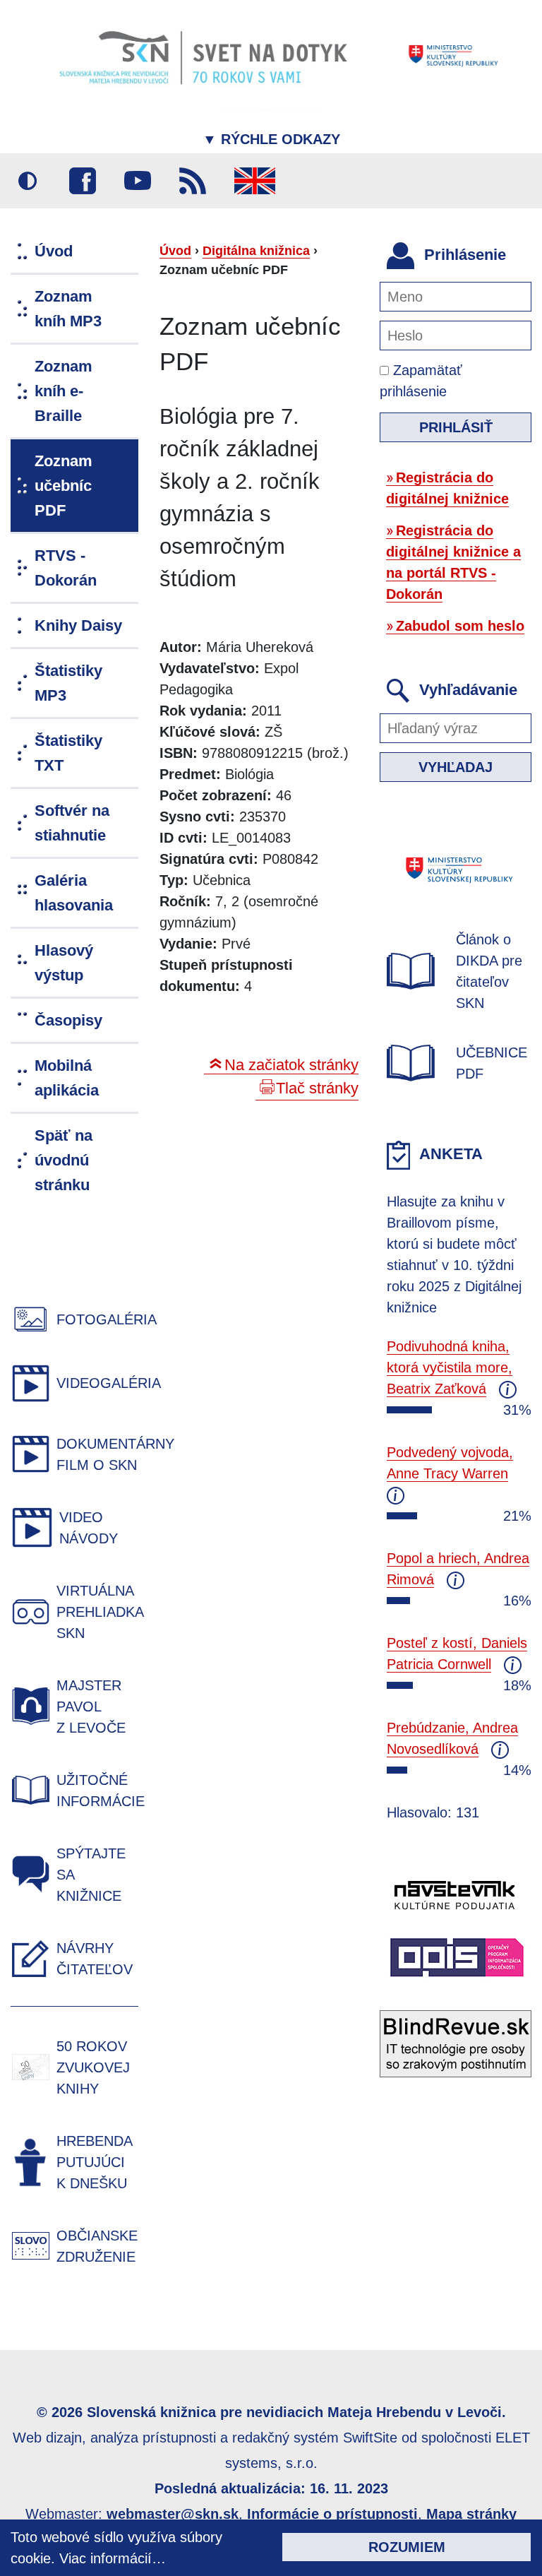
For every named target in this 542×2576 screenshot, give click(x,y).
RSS (193, 181)
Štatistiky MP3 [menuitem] (68, 683)
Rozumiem (407, 2547)
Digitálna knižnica (256, 251)
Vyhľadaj (456, 767)
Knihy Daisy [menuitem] (78, 625)
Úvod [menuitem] (54, 251)
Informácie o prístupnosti (332, 2514)
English (255, 181)
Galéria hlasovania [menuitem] (74, 893)
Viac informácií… (113, 2558)
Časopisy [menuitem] (68, 1020)
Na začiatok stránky (291, 1065)
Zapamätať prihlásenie (421, 381)
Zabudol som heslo (460, 626)
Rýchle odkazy (271, 139)
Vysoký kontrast (28, 181)
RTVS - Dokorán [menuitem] (66, 568)
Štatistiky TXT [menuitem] (68, 753)
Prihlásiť (456, 427)
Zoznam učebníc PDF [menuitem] (64, 486)
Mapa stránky (471, 2514)
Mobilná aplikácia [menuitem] (67, 1078)
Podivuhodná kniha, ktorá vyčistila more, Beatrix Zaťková (450, 1367)
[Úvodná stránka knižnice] (271, 55)
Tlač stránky (317, 1088)
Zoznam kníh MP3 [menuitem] (68, 309)
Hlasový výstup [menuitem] (64, 963)
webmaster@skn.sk (173, 2514)
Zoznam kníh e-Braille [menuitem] (64, 391)
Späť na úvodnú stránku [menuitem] (64, 1160)
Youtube (138, 181)
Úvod (175, 251)
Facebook (83, 181)
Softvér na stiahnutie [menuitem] (72, 823)
